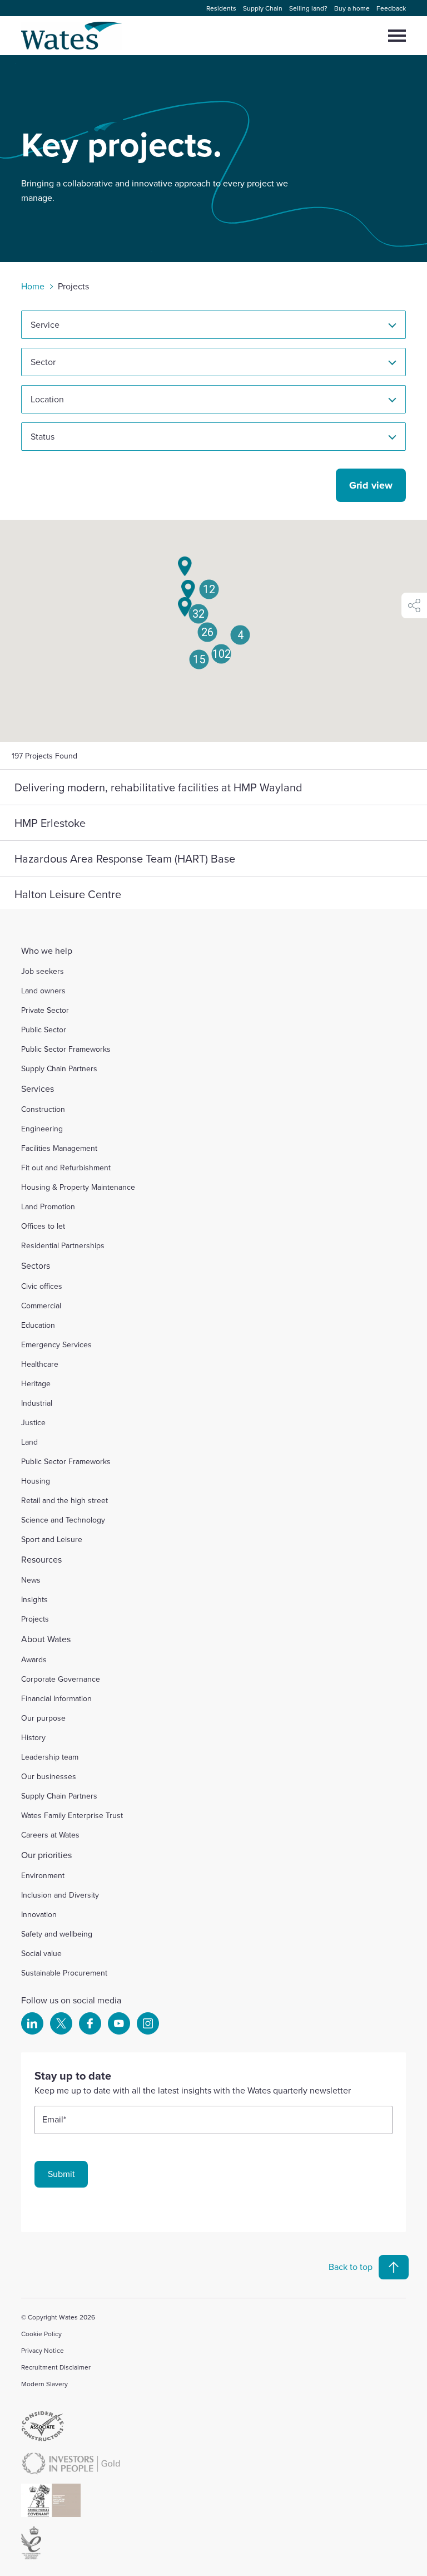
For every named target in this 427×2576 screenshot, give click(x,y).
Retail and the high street (64, 1500)
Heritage (36, 1383)
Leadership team (50, 1757)
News (31, 1580)
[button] (199, 659)
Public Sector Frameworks (66, 1049)
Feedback (391, 8)
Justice (33, 1422)
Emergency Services (56, 1344)
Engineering (42, 1129)
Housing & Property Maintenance (78, 1187)
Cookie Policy (41, 2334)
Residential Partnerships (63, 1245)
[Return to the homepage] (72, 36)
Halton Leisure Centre (68, 894)
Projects (35, 1619)
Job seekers (43, 971)
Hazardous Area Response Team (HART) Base (125, 858)
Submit (61, 2174)
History (33, 1737)
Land (29, 1442)
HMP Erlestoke (50, 823)
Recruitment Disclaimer (56, 2367)
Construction (43, 1109)
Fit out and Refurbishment (66, 1168)
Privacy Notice (43, 2350)
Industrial (37, 1403)
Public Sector (44, 1030)
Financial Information (56, 1698)
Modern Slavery (44, 2384)
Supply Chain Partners (59, 1068)
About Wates (46, 1639)
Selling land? (308, 8)
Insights (34, 1599)
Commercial (41, 1306)
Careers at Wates (50, 1835)
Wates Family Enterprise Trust (72, 1815)
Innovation (39, 1914)
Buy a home (352, 8)
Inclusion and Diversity (60, 1895)
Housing (36, 1481)
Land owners (43, 991)
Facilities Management (59, 1148)
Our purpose (43, 1718)
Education (38, 1325)
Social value (41, 1953)
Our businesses (49, 1776)
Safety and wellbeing (57, 1934)
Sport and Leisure (52, 1539)
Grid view (371, 485)
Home (33, 286)
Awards (34, 1659)
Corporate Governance (61, 1679)
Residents (221, 8)
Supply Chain (263, 8)
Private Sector (45, 1010)
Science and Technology (63, 1520)
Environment (43, 1875)
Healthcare (40, 1364)
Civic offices (42, 1286)
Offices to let (43, 1226)
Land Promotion (48, 1206)
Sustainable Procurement (64, 1973)
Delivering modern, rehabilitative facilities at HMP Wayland (158, 787)
